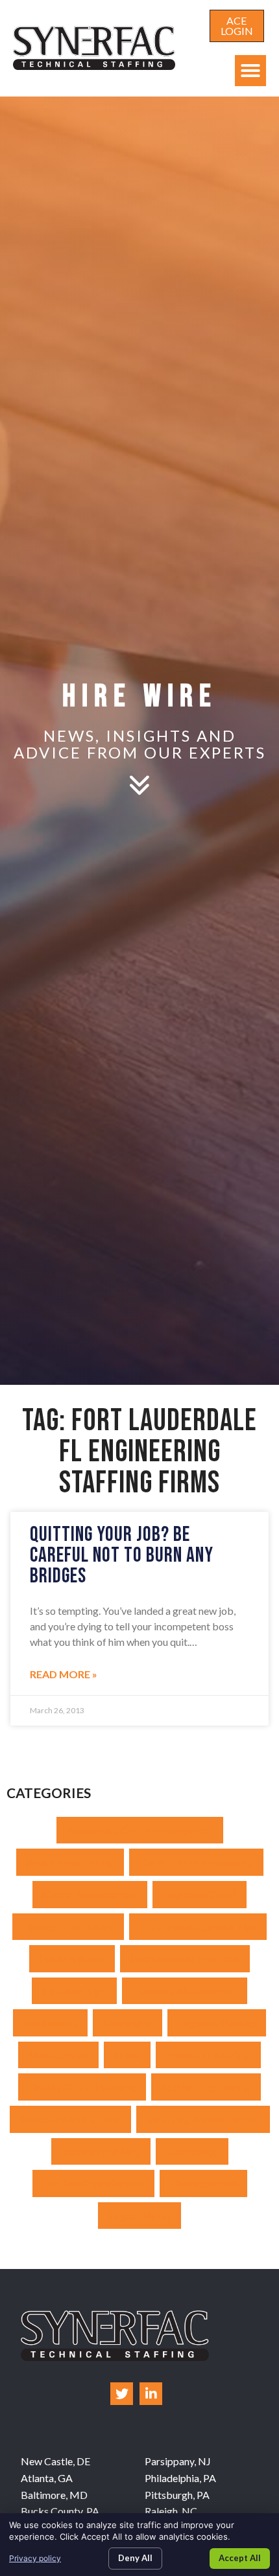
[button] (250, 71)
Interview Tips (74, 1991)
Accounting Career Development (140, 1830)
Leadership (127, 2023)
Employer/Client (200, 1894)
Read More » (64, 1674)
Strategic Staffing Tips (70, 2119)
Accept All (240, 2558)
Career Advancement (90, 1894)
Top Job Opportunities (93, 2183)
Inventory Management (185, 1991)
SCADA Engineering (206, 2087)
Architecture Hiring (70, 1862)
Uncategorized (203, 2183)
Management (58, 2055)
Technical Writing (101, 2151)
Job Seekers (50, 2023)
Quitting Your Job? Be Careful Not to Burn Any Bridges (122, 1556)
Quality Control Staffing (82, 2087)
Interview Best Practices (185, 1958)
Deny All (135, 2558)
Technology (192, 2151)
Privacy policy (35, 2558)
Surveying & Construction (203, 2119)
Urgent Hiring (139, 2216)
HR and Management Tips (198, 1927)
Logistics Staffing (217, 2023)
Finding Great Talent (68, 1927)
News (127, 2055)
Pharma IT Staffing (208, 2055)
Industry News (72, 1958)
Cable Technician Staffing (196, 1862)
